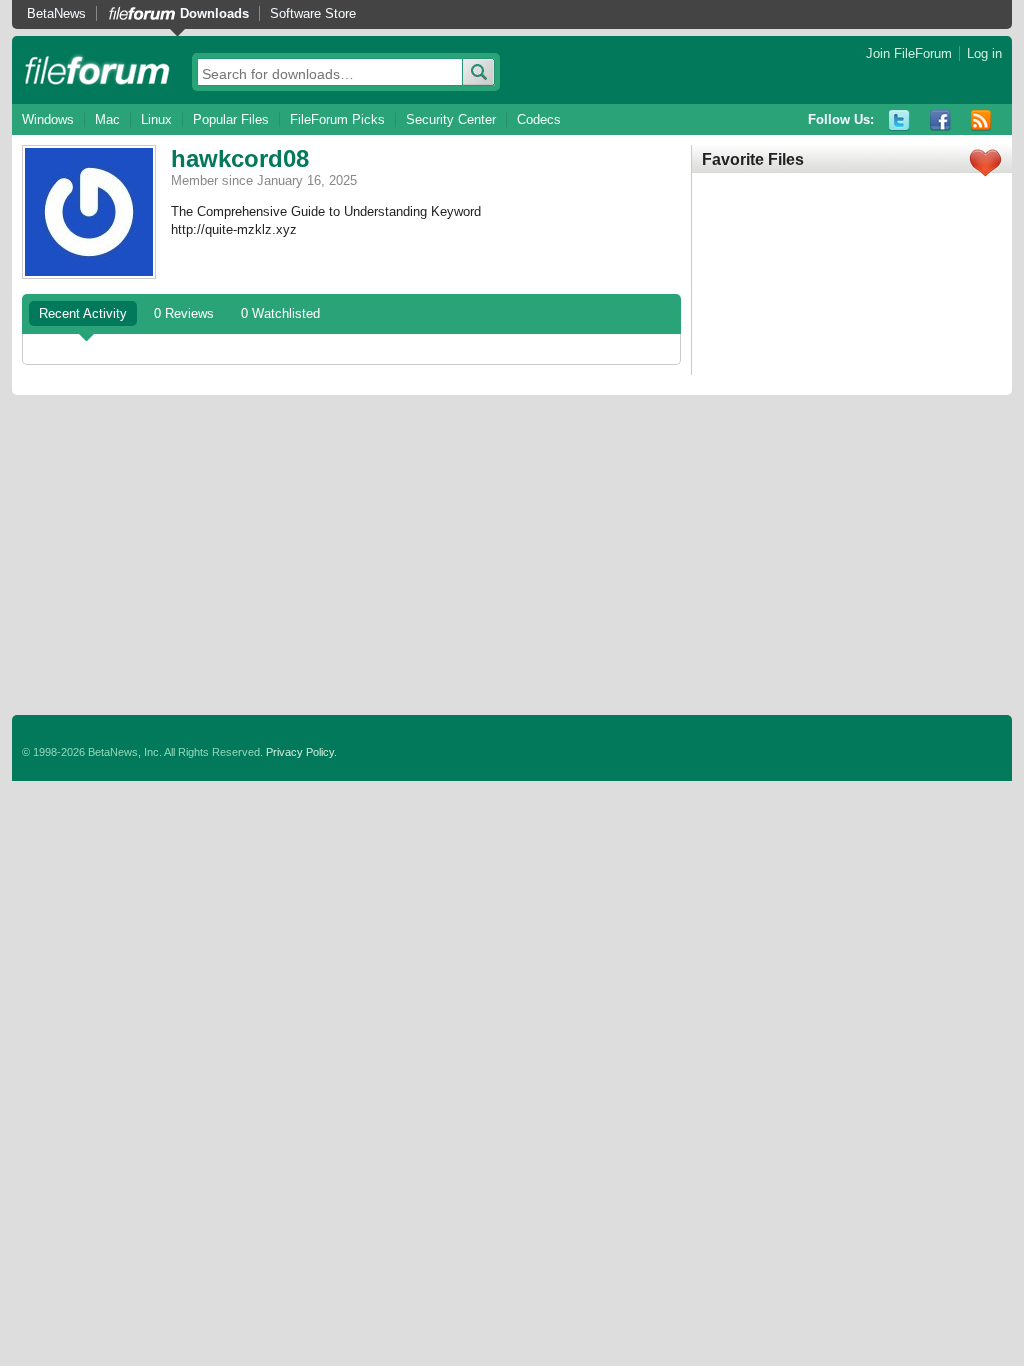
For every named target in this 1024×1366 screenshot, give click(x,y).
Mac (107, 119)
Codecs (539, 119)
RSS (981, 120)
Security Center (451, 119)
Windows (48, 119)
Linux (156, 119)
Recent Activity (83, 313)
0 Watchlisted (280, 313)
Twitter (899, 120)
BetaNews (56, 13)
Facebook (940, 120)
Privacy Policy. (301, 752)
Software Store (313, 13)
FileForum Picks (337, 119)
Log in (984, 53)
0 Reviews (184, 313)
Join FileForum (909, 53)
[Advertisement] (512, 555)
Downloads (214, 13)
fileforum (97, 70)
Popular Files (231, 119)
